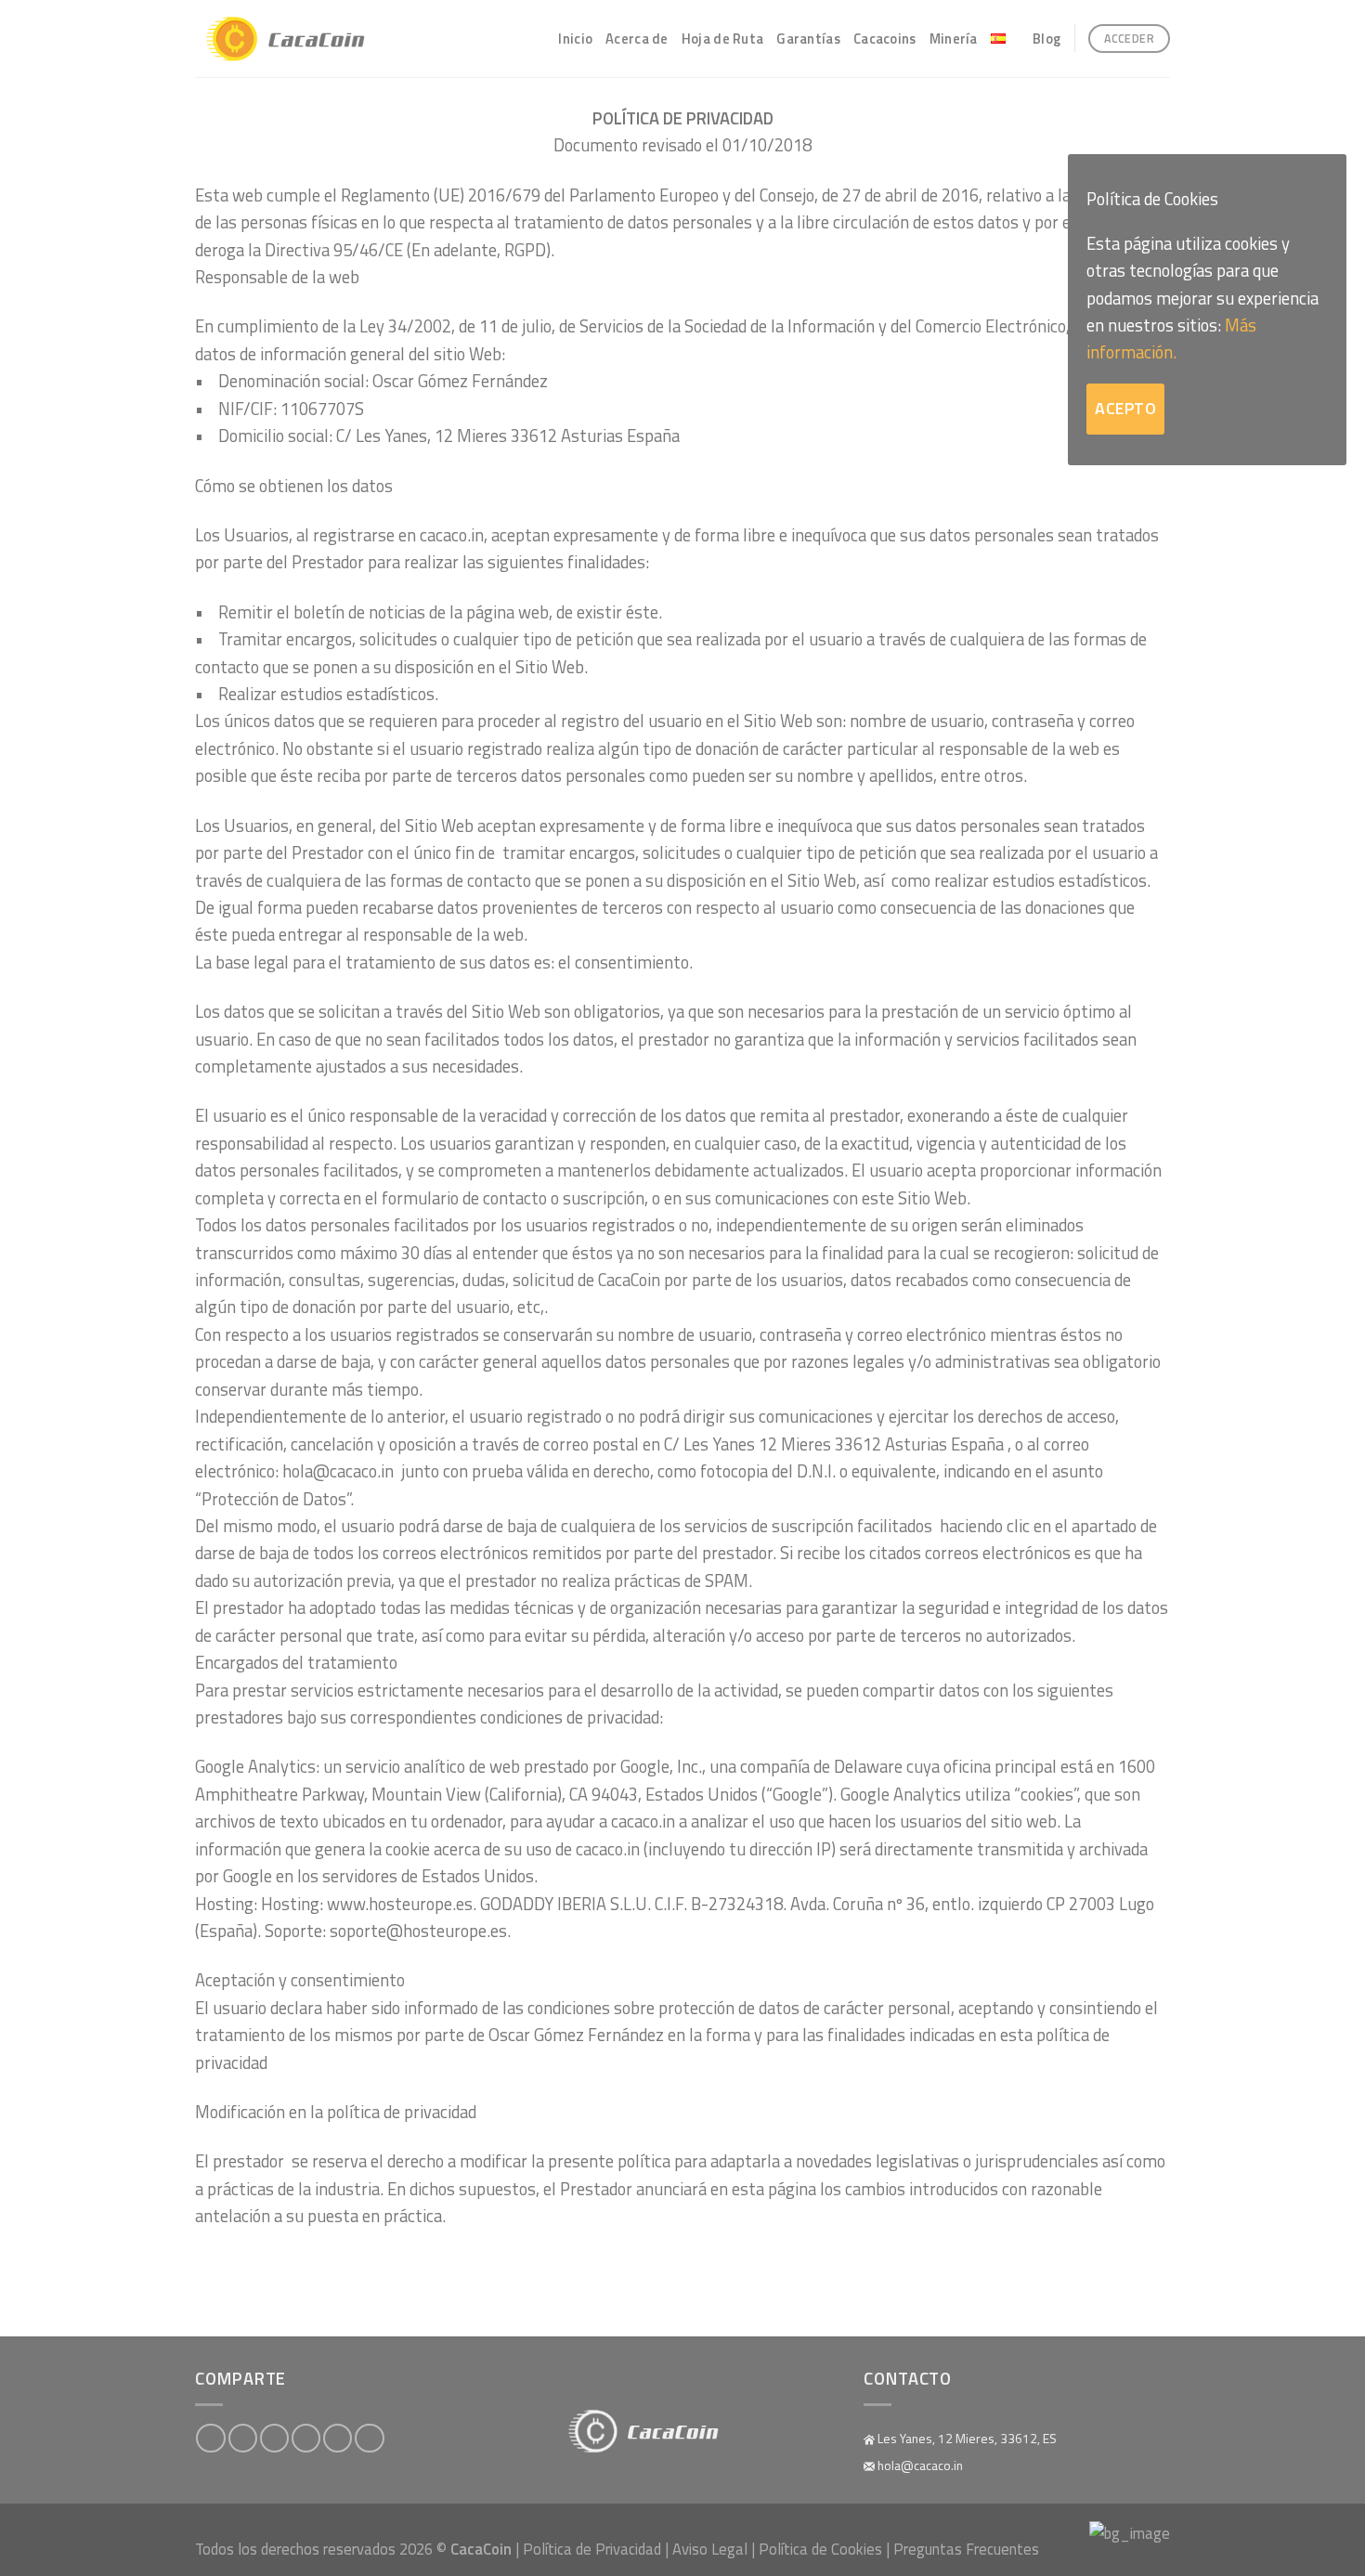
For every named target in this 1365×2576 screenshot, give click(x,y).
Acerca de (637, 39)
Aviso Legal (710, 2549)
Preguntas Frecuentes (966, 2549)
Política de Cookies (820, 2549)
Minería (954, 39)
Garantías (808, 39)
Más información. (1171, 338)
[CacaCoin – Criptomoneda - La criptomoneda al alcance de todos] (299, 39)
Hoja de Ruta (723, 39)
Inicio (575, 39)
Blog (1046, 39)
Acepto (1125, 408)
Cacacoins (885, 39)
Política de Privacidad (592, 2549)
